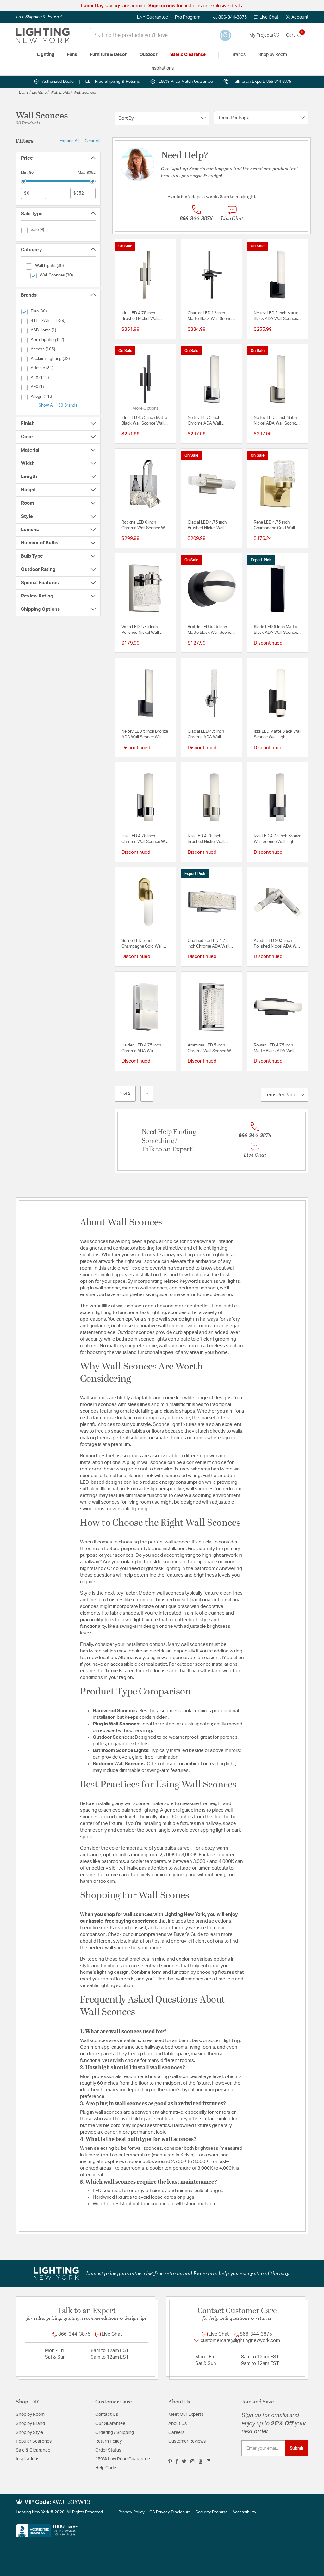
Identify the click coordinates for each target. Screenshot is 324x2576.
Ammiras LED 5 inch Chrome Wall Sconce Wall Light (211, 1049)
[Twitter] (184, 2461)
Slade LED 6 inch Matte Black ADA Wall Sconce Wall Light (275, 630)
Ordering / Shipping (115, 2433)
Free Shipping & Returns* (39, 17)
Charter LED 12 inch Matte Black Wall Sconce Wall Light (211, 317)
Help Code (106, 2468)
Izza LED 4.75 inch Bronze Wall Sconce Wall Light (277, 839)
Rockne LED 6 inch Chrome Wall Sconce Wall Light (145, 526)
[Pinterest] (170, 2461)
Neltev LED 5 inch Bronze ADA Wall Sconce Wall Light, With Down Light (145, 735)
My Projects (262, 35)
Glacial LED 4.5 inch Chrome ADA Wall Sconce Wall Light (206, 735)
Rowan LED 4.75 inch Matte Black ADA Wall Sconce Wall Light (274, 1049)
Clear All (93, 141)
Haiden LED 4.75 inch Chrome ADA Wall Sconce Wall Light (141, 1049)
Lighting (39, 92)
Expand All (69, 141)
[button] (297, 17)
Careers (176, 2433)
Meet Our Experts (186, 2415)
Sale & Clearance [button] (188, 55)
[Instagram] (193, 2461)
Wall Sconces (85, 92)
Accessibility (244, 2512)
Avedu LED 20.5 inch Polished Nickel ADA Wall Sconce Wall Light (277, 944)
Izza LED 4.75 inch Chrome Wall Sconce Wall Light (145, 839)
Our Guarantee (110, 2424)
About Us (178, 2424)
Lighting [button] (46, 55)
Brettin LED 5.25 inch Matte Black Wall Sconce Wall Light (211, 630)
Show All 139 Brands (58, 405)
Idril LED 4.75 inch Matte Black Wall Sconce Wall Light (144, 421)
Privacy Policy (131, 2512)
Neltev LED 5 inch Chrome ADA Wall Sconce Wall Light (204, 421)
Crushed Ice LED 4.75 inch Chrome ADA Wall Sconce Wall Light (209, 944)
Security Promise (212, 2512)
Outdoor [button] (149, 55)
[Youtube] (201, 2461)
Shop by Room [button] (273, 55)
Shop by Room (30, 2415)
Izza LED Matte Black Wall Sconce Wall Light (277, 734)
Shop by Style (29, 2433)
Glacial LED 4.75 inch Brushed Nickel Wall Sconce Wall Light (207, 526)
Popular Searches (34, 2441)
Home (24, 92)
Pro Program (188, 17)
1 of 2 (125, 1094)
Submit (297, 2448)
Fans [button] (72, 55)
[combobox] (162, 35)
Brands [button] (238, 55)
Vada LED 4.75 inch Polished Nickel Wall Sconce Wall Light (140, 630)
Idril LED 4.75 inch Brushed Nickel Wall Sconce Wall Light (140, 317)
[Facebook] (177, 2461)
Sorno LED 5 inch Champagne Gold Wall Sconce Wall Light (142, 944)
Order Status (108, 2450)
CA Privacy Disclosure (170, 2512)
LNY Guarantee (153, 17)
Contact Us (107, 2415)
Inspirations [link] (162, 68)
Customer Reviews (187, 2441)
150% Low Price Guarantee (123, 2459)
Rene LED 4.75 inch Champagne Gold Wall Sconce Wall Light (274, 526)
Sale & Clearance (33, 2450)
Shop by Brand (30, 2424)
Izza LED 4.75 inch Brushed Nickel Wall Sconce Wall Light (206, 839)
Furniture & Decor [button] (108, 55)
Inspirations (28, 2459)
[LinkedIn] (209, 2461)
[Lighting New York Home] (43, 35)
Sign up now (162, 6)
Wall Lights (60, 92)
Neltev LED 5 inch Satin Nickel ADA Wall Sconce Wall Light (276, 421)
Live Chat (269, 17)
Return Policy (109, 2441)
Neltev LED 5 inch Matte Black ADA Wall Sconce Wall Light (276, 317)
